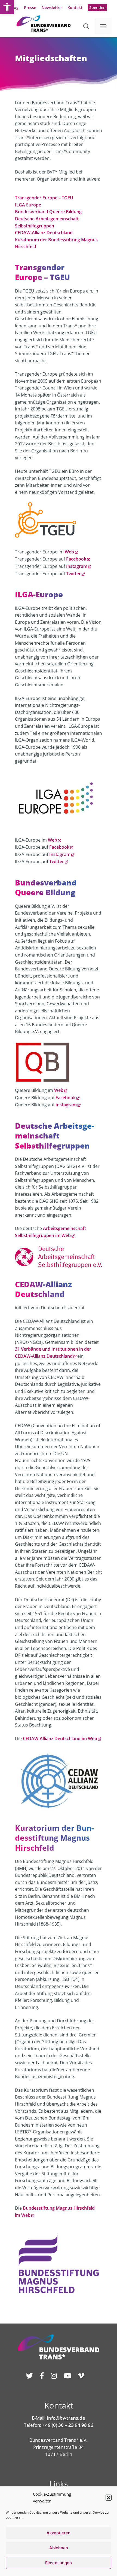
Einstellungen (59, 2563)
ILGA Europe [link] (28, 205)
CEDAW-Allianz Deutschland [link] (44, 233)
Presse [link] (30, 7)
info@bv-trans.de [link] (66, 2418)
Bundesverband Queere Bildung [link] (48, 212)
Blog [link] (14, 7)
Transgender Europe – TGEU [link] (44, 198)
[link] (7, 7)
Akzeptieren (59, 2533)
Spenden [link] (97, 7)
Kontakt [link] (75, 7)
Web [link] (69, 552)
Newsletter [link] (52, 7)
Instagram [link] (77, 566)
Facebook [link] (76, 559)
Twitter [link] (73, 574)
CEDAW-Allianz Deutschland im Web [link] (60, 1738)
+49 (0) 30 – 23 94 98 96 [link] (68, 2425)
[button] (109, 2498)
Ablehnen (59, 2548)
